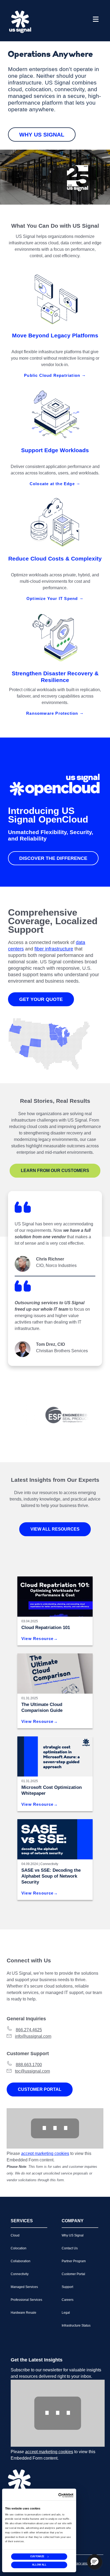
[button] (95, 2562)
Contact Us (70, 2248)
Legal (66, 2313)
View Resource (38, 1639)
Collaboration (21, 2261)
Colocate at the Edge (53, 484)
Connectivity (49, 1864)
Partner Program (74, 2261)
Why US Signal (42, 134)
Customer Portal (40, 2089)
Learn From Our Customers (55, 1171)
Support (67, 2287)
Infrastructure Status (76, 2326)
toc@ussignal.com (32, 2071)
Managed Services (24, 2287)
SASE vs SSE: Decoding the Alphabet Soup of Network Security (51, 1876)
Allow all (39, 2565)
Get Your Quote (41, 999)
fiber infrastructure (54, 949)
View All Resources (55, 1529)
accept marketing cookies (45, 2153)
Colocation (19, 2248)
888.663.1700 (29, 2065)
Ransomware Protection (53, 713)
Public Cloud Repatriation (53, 375)
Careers (68, 2300)
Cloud (15, 2235)
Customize (37, 2556)
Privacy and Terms (84, 2563)
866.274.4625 (29, 2030)
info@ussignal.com (33, 2036)
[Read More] (55, 1756)
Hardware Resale (23, 2313)
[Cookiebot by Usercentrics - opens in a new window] (66, 2495)
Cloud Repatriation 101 (46, 1628)
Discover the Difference (53, 858)
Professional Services (26, 2300)
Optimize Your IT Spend (53, 598)
